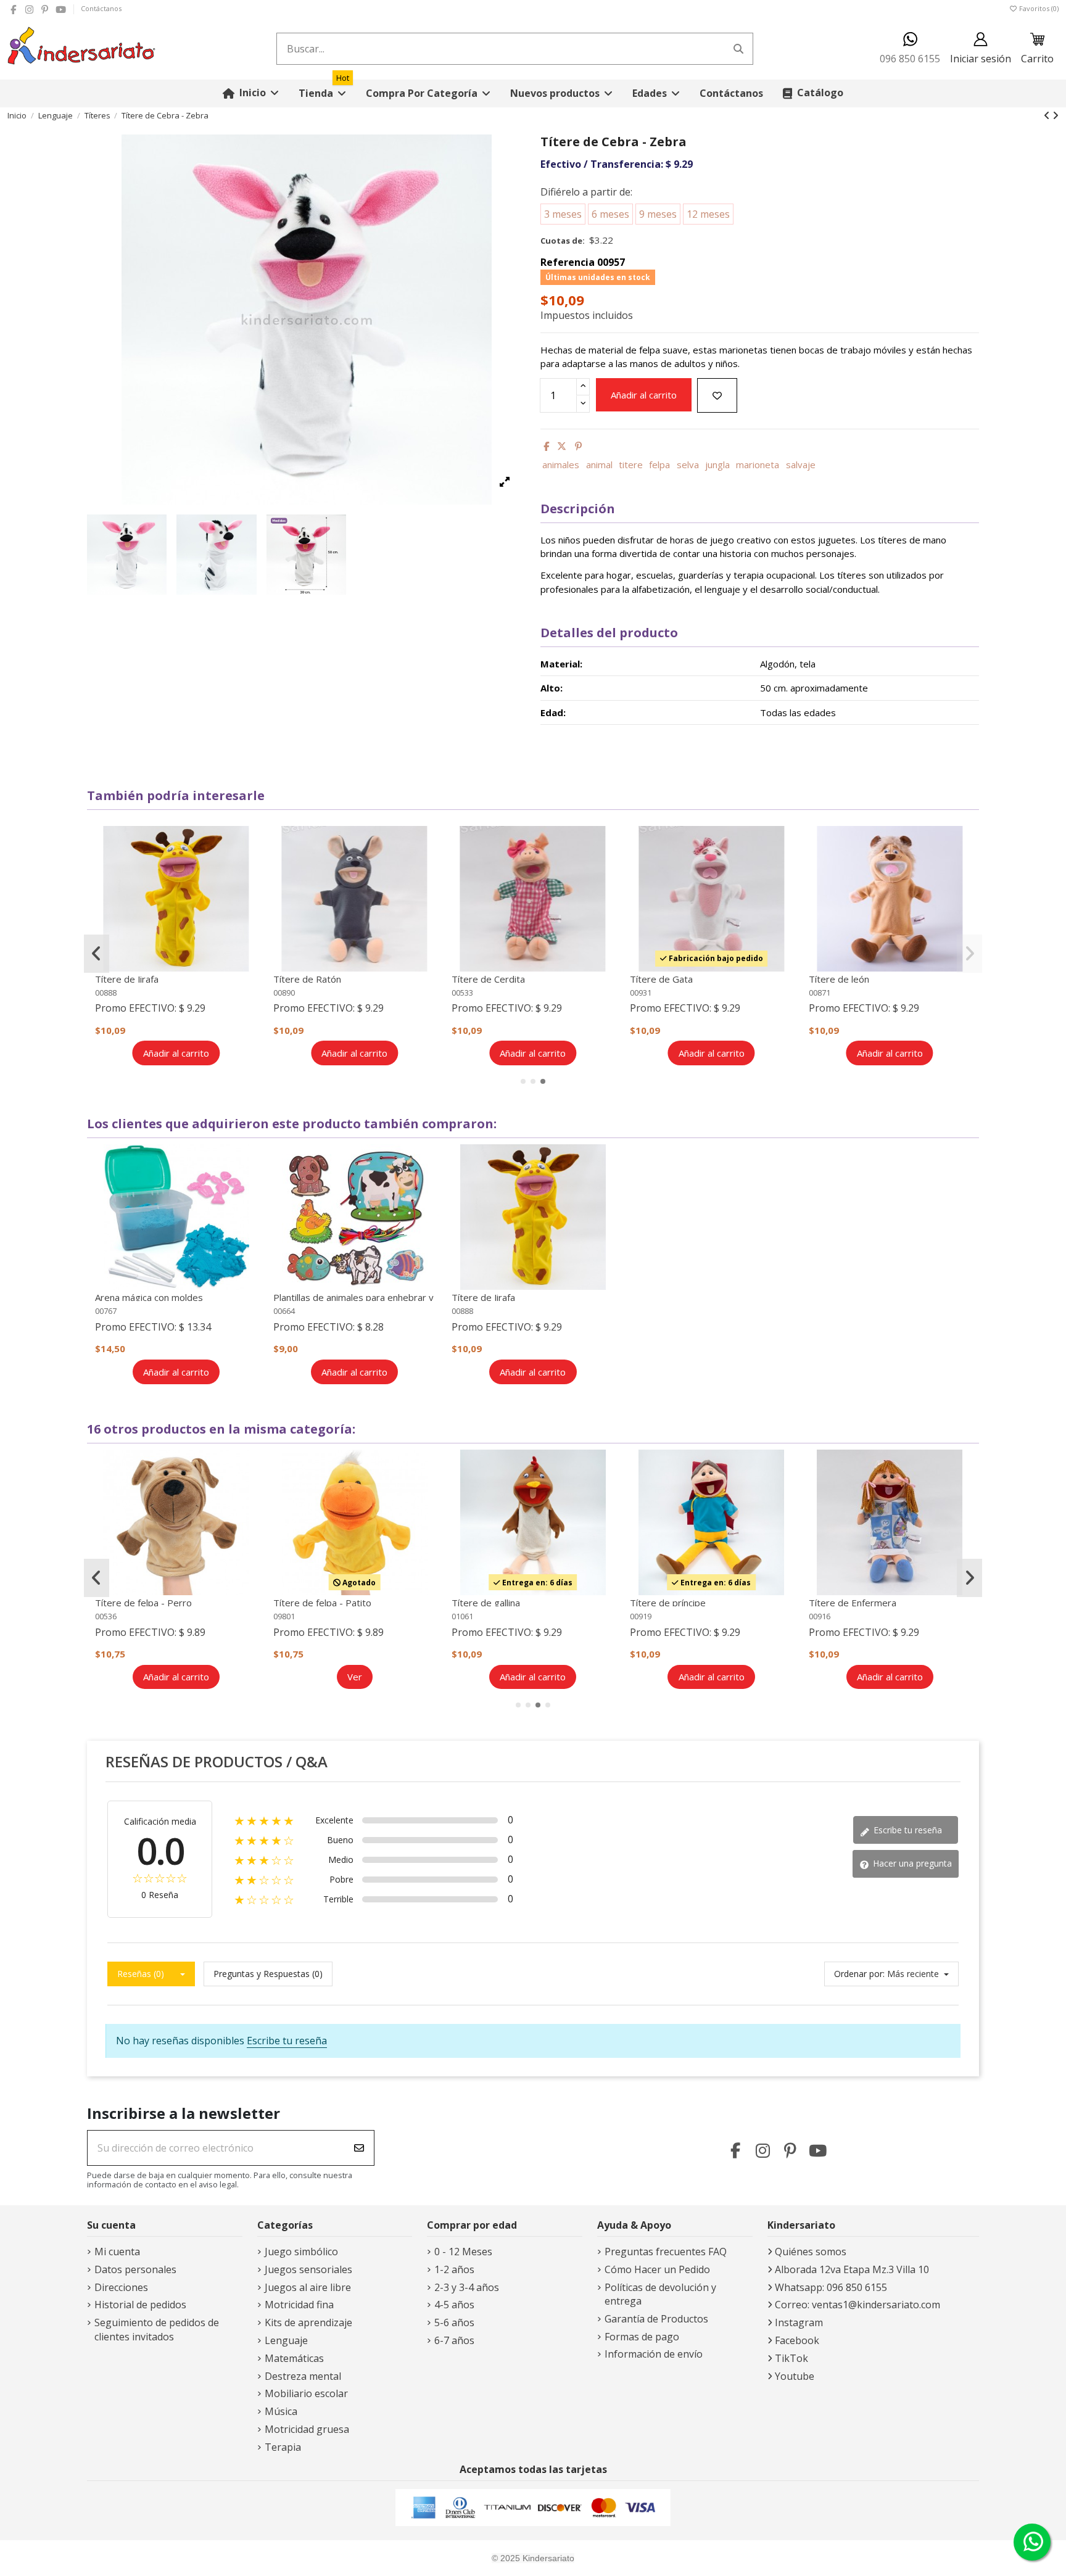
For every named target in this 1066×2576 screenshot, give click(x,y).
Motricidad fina (299, 2305)
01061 (462, 1616)
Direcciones (121, 2287)
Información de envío (654, 2354)
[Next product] (1056, 115)
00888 (106, 993)
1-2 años (454, 2269)
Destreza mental (303, 2376)
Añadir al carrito (644, 395)
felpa (659, 464)
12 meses (708, 214)
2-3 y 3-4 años (467, 2287)
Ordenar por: (859, 1974)
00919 (641, 1616)
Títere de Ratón (307, 979)
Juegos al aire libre (308, 2287)
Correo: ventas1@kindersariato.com (857, 2305)
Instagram (799, 2322)
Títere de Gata (661, 979)
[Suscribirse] (359, 2148)
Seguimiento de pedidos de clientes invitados (157, 2329)
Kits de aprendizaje (308, 2322)
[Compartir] (546, 446)
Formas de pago (642, 2337)
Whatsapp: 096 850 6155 (831, 2287)
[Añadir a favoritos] (717, 396)
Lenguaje (286, 2340)
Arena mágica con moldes (149, 1297)
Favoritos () (1038, 8)
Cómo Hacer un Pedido (657, 2269)
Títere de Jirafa (127, 979)
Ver (355, 1677)
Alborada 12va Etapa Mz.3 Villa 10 (852, 2269)
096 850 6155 (910, 59)
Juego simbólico (301, 2252)
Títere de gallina (486, 1603)
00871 (820, 993)
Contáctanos (101, 8)
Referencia (568, 262)
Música (281, 2411)
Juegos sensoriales (308, 2269)
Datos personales (135, 2269)
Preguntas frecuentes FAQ (666, 2252)
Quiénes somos (811, 2252)
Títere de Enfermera (853, 1603)
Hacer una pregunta (911, 1863)
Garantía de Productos (656, 2319)
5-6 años (454, 2322)
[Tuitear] (562, 446)
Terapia (283, 2447)
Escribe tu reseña (907, 1830)
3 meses (563, 214)
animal (599, 464)
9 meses (658, 214)
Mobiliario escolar (306, 2393)
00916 (820, 1616)
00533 (462, 993)
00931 (641, 993)
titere (631, 464)
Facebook (797, 2340)
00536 (106, 1616)
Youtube (795, 2376)
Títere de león (839, 979)
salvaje (801, 464)
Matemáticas (294, 2358)
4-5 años (454, 2305)
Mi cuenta (117, 2252)
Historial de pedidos (140, 2305)
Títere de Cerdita (488, 979)
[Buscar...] (738, 49)
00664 (284, 1311)
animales (561, 464)
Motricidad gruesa (307, 2429)
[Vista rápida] (249, 869)
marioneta (758, 464)
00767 (106, 1311)
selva (688, 464)
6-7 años (454, 2340)
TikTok (791, 2358)
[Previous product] (1048, 115)
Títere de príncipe (668, 1603)
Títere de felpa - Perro (143, 1603)
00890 (284, 993)
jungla (717, 464)
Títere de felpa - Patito (322, 1603)
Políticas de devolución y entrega (660, 2294)
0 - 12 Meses (463, 2252)
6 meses (610, 214)
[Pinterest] (578, 446)
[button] (428, 93)
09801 (284, 1616)
